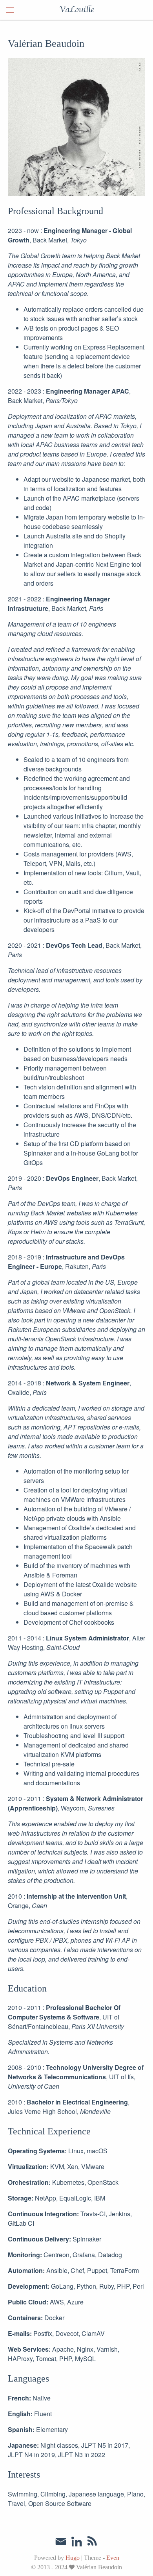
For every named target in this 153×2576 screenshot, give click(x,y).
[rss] (92, 2543)
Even (113, 2558)
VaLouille (76, 10)
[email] (61, 2542)
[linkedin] (76, 2543)
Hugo (73, 2558)
